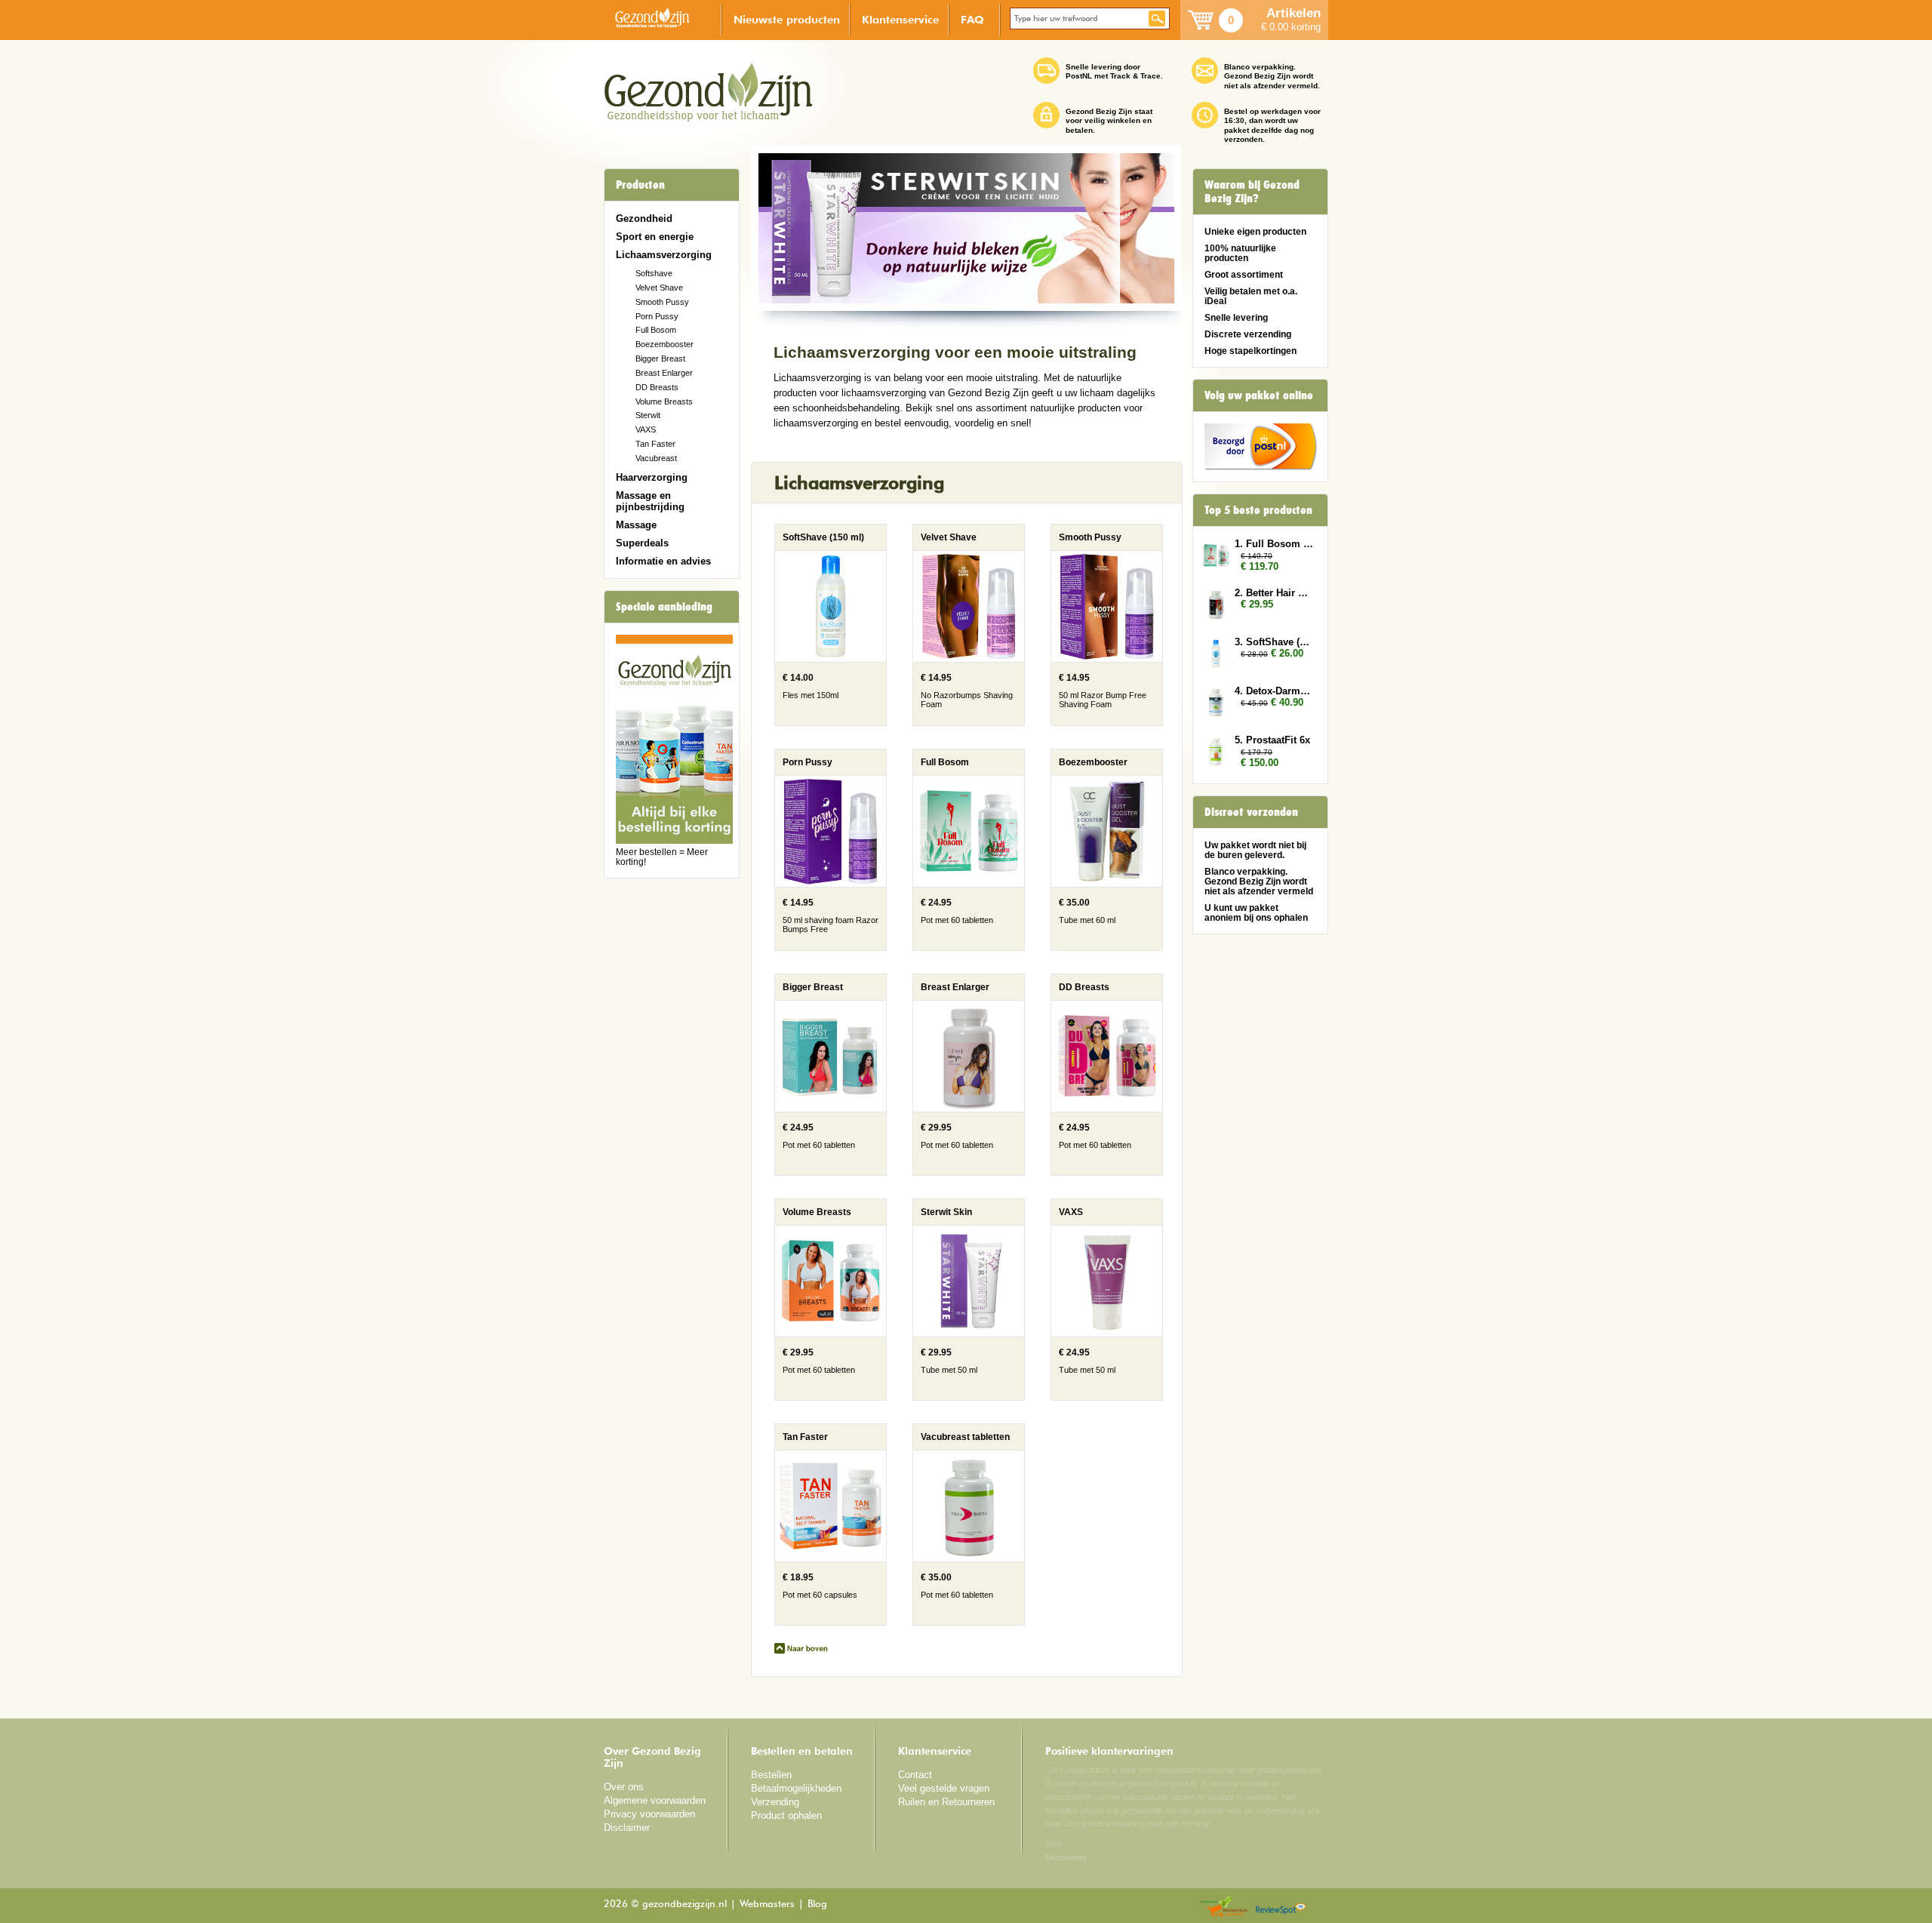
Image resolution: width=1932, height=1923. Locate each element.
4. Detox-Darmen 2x (1274, 691)
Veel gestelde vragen (944, 1788)
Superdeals (642, 543)
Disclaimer (627, 1828)
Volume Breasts (664, 402)
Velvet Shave (659, 288)
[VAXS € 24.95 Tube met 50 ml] (1095, 1397)
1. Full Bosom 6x (1274, 544)
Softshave (654, 273)
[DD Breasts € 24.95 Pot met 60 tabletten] (1095, 1172)
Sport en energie (655, 237)
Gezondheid (644, 218)
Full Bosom (656, 330)
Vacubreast (656, 458)
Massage (636, 525)
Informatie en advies (663, 561)
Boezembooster (665, 344)
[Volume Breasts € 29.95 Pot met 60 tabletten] (821, 1397)
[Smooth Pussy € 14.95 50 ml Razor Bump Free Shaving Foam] (1095, 722)
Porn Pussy (657, 316)
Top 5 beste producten (1258, 510)
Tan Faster (655, 444)
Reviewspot (1281, 1908)
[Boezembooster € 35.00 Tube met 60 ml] (1095, 947)
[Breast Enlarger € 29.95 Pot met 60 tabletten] (959, 1172)
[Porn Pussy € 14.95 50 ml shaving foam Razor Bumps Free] (821, 947)
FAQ (972, 19)
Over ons (624, 1787)
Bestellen (771, 1775)
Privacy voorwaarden (649, 1814)
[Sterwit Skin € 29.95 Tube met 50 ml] (959, 1397)
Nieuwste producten (787, 19)
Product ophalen (786, 1815)
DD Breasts (657, 387)
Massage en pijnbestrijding (650, 501)
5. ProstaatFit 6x (1272, 740)
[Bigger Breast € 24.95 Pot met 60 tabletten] (821, 1172)
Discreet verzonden (1251, 812)
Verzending (775, 1802)
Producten (640, 185)
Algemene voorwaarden (655, 1800)
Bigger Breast (660, 358)
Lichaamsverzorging (664, 255)
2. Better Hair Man (1274, 593)
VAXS (646, 429)
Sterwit (648, 415)
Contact (915, 1775)
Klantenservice (900, 19)
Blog (817, 1905)
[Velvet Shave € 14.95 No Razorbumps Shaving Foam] (959, 722)
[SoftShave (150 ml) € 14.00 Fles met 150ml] (821, 722)
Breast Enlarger (664, 373)
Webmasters (767, 1905)
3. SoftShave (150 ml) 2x (1274, 642)
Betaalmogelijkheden (796, 1788)
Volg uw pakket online (1259, 395)
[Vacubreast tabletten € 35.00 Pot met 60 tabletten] (957, 1622)
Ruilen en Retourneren (946, 1802)
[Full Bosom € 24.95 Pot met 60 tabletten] (959, 947)
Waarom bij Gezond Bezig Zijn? (1252, 192)
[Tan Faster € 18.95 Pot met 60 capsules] (821, 1622)
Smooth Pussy (662, 302)
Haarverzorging (652, 477)
